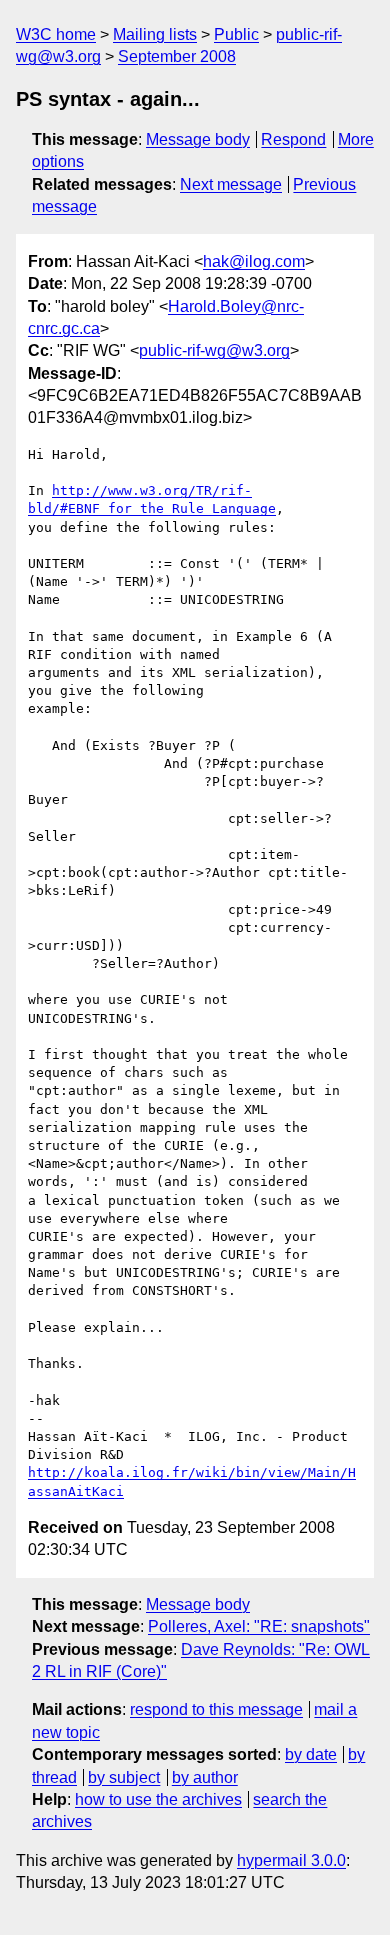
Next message (231, 184)
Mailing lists (155, 34)
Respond (293, 139)
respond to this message (216, 1709)
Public (236, 34)
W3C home (56, 34)
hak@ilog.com (254, 261)
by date (311, 1754)
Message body (198, 139)
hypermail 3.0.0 (291, 1860)
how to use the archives (158, 1799)
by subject (124, 1777)
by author (205, 1777)
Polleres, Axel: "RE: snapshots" (259, 1626)
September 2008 (177, 56)
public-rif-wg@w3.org (214, 350)
